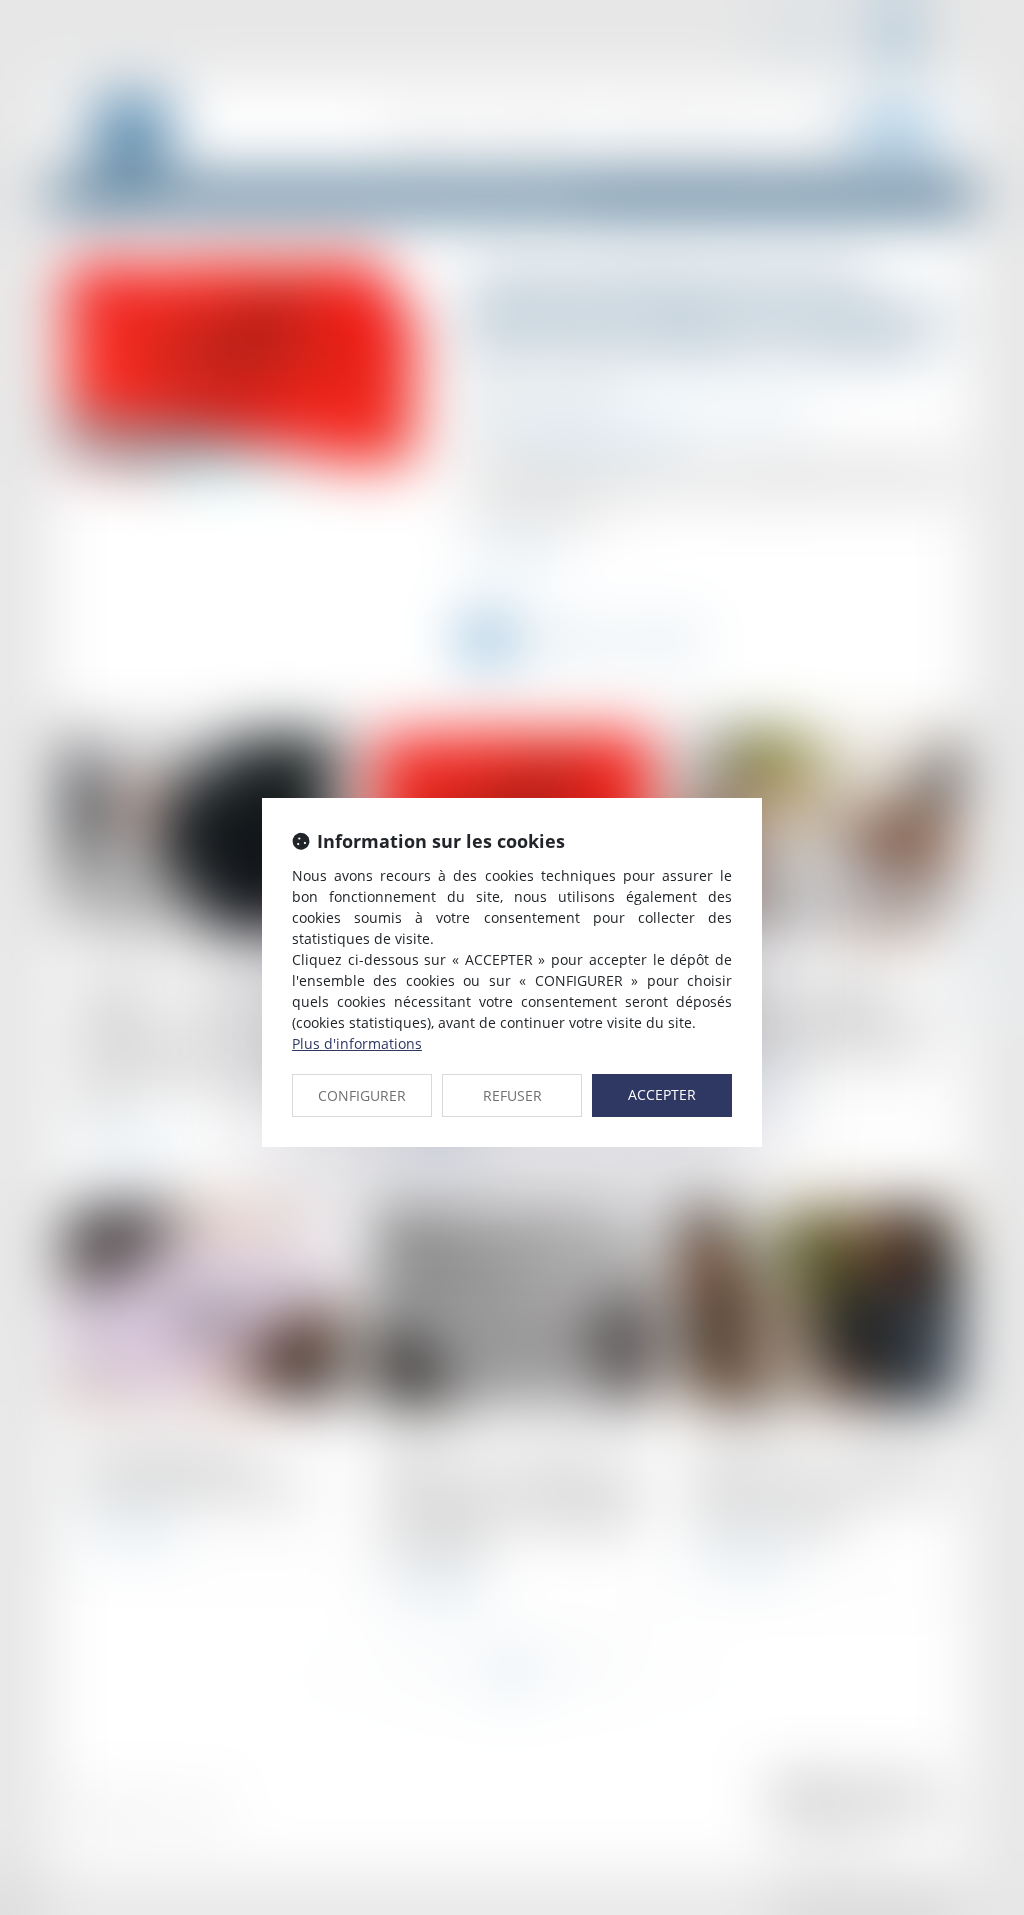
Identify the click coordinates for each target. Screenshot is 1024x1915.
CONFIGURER (362, 1095)
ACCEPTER (662, 1094)
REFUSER (512, 1095)
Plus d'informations (357, 1043)
